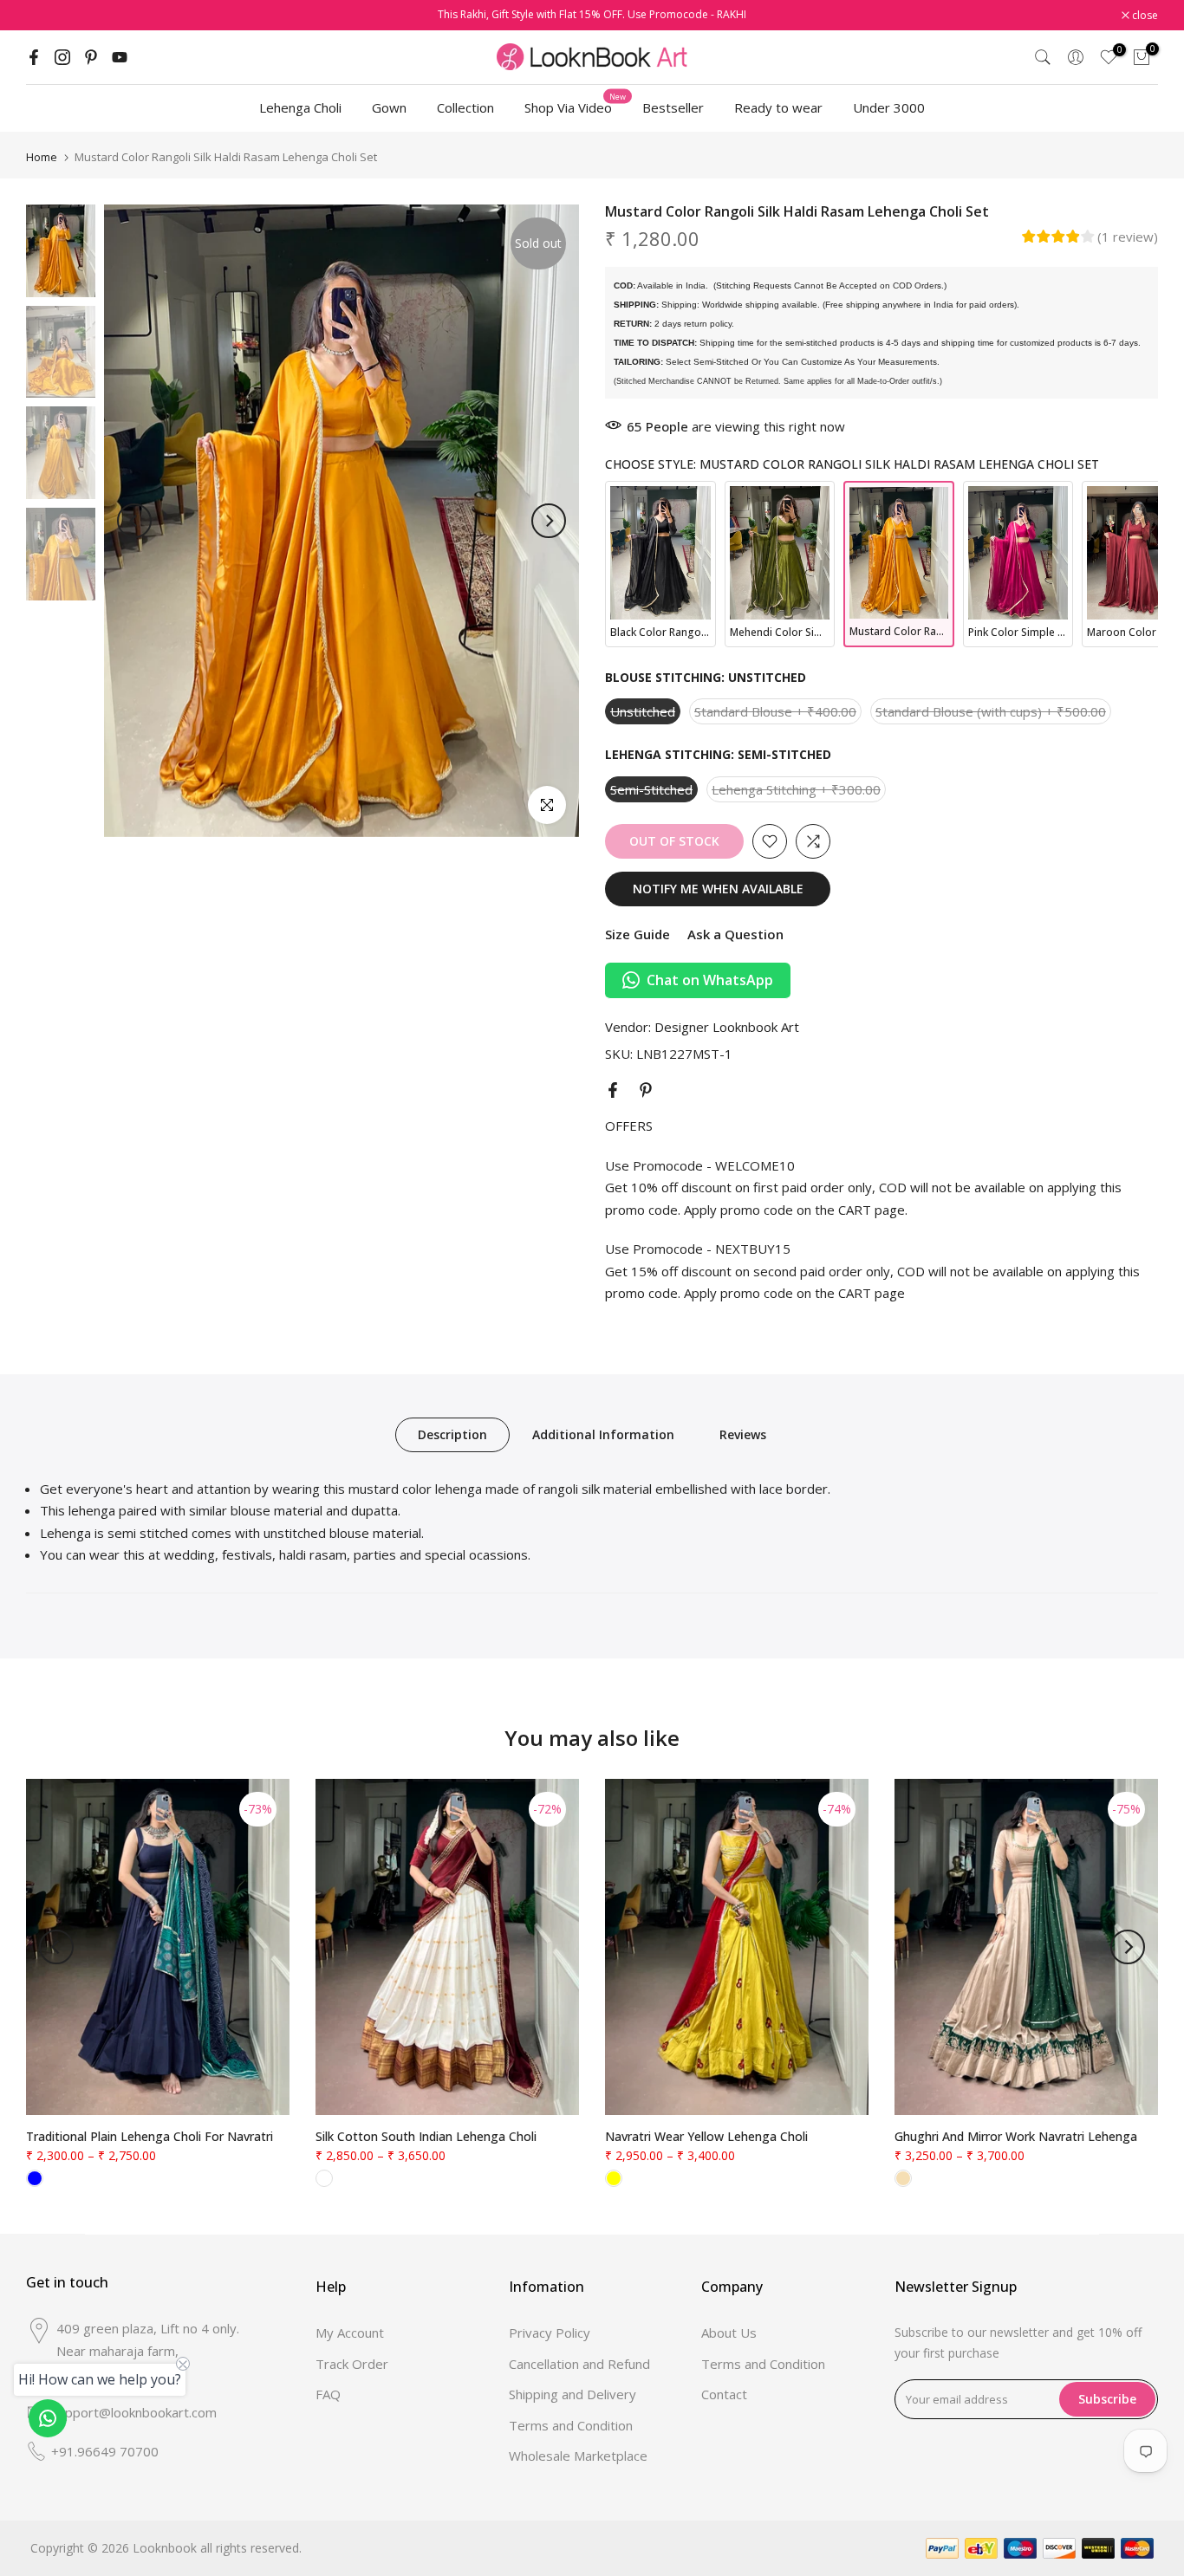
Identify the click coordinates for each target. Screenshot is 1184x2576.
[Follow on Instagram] (62, 57)
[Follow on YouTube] (120, 57)
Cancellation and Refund (579, 2364)
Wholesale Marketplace (578, 2456)
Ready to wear (778, 107)
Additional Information (603, 1434)
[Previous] (134, 521)
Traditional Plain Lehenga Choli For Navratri (150, 2136)
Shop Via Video (575, 107)
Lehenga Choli (300, 107)
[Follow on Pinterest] (91, 57)
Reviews (743, 1434)
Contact (724, 2394)
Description (452, 1434)
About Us (729, 2333)
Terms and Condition (571, 2425)
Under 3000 (889, 107)
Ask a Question (735, 934)
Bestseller (673, 107)
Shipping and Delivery (572, 2394)
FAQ (328, 2394)
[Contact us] (48, 2418)
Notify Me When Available (718, 889)
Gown (389, 107)
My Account (350, 2333)
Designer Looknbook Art (727, 1027)
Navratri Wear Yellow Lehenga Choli (706, 2136)
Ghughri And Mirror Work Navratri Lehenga (1016, 2136)
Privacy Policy (550, 2333)
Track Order (352, 2364)
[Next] (549, 521)
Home (42, 157)
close (48, 16)
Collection (465, 107)
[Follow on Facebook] (34, 57)
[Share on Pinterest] (646, 1090)
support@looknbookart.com (134, 2412)
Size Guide (638, 934)
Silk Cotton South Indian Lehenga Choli (426, 2136)
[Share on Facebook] (613, 1090)
